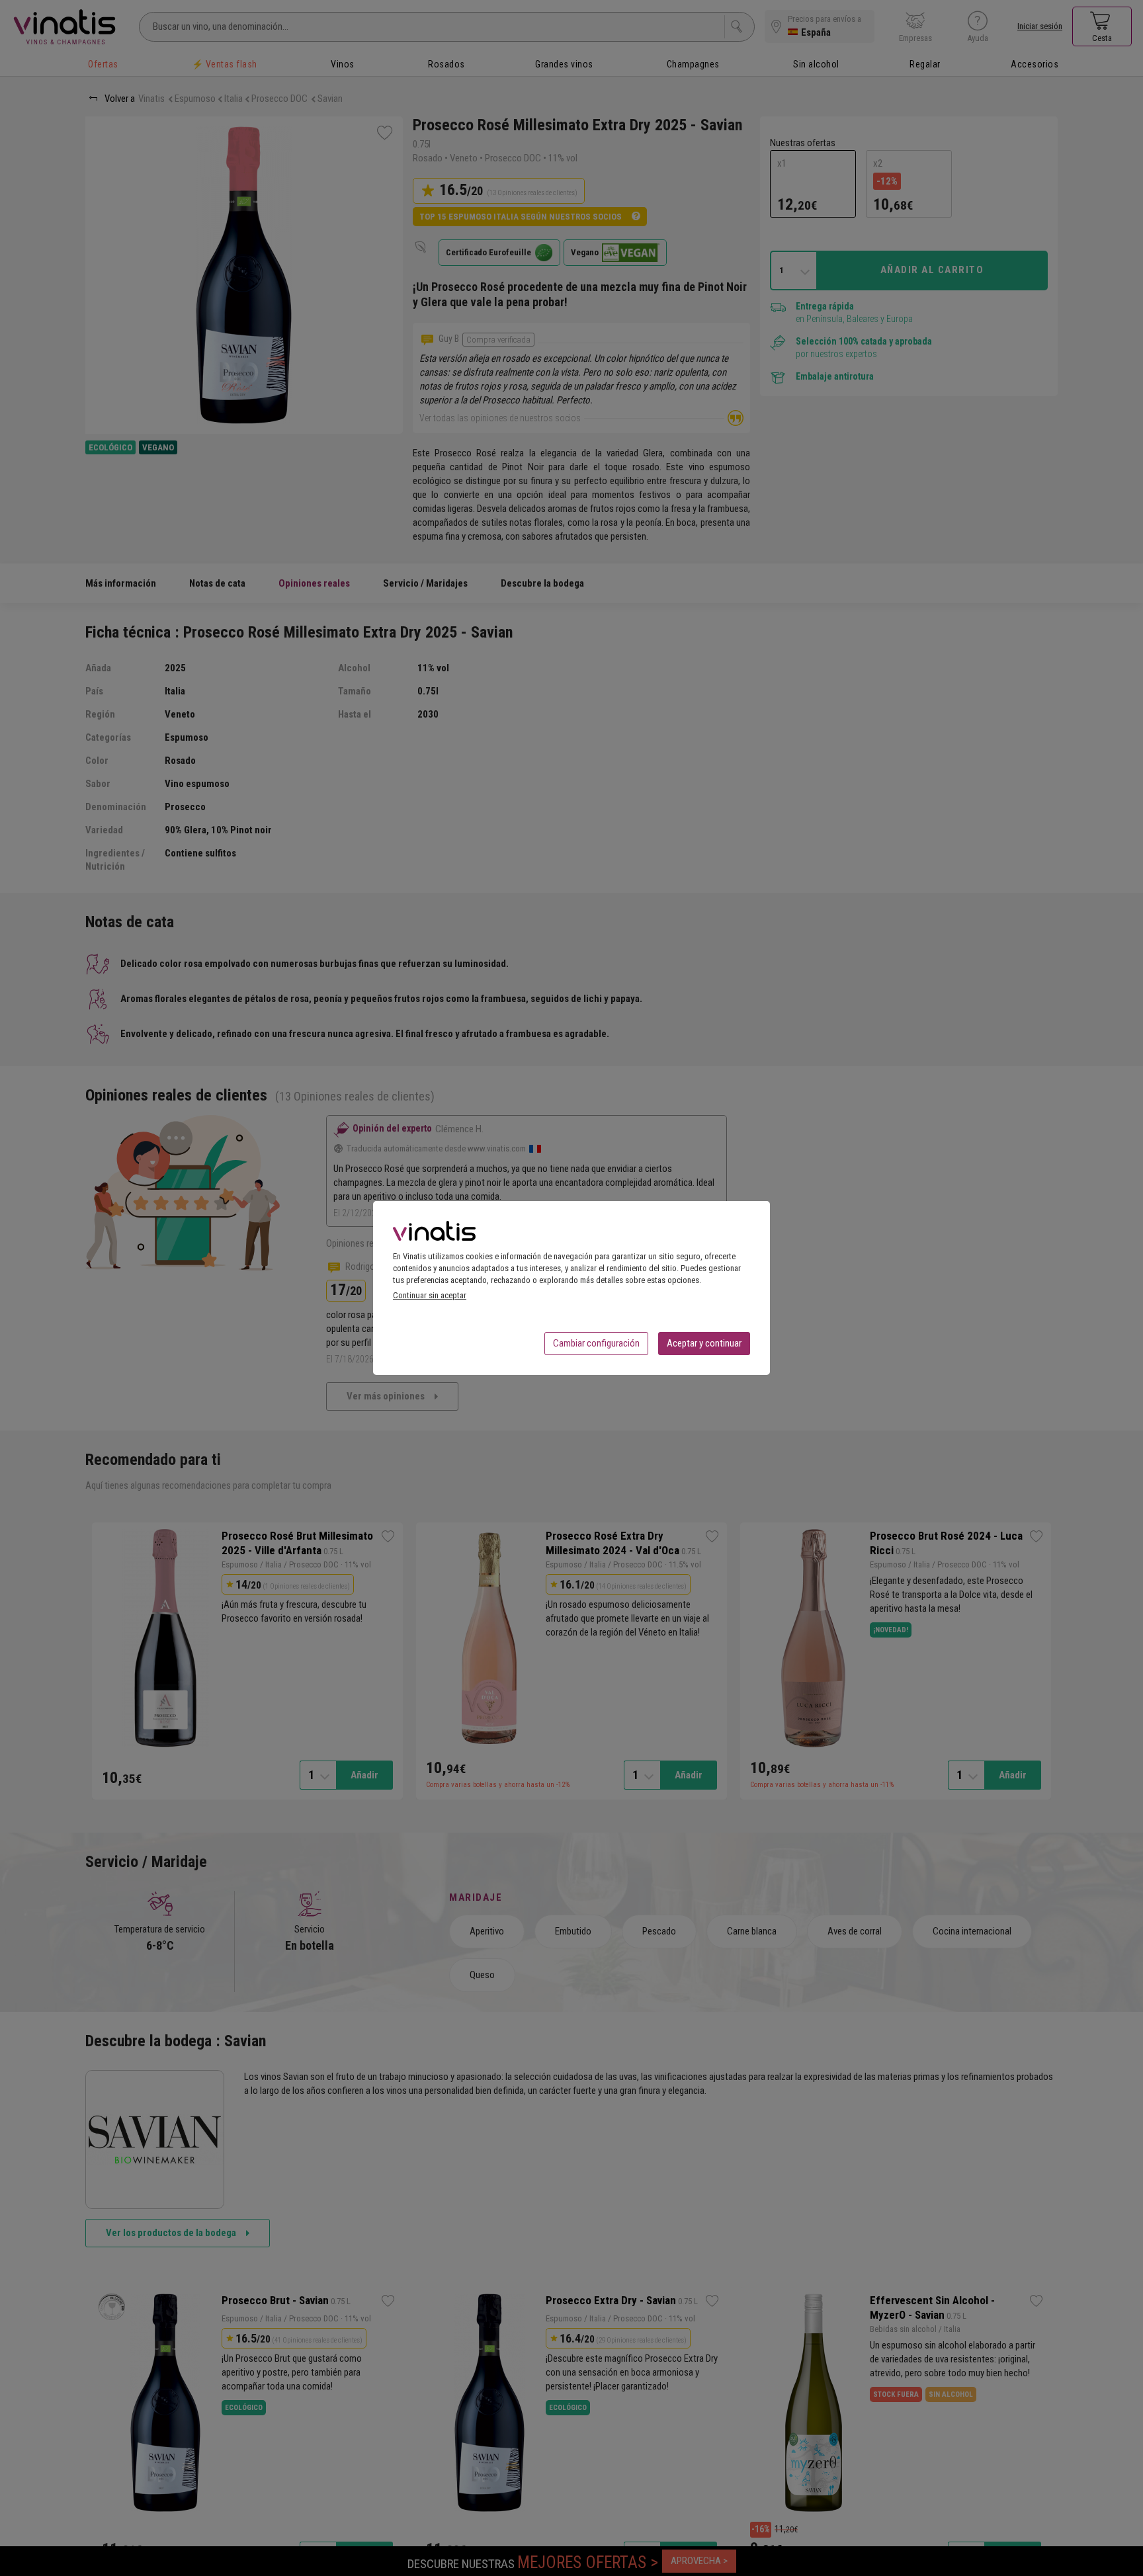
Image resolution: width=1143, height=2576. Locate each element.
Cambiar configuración (596, 1343)
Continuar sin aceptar (430, 1295)
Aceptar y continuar (704, 1343)
